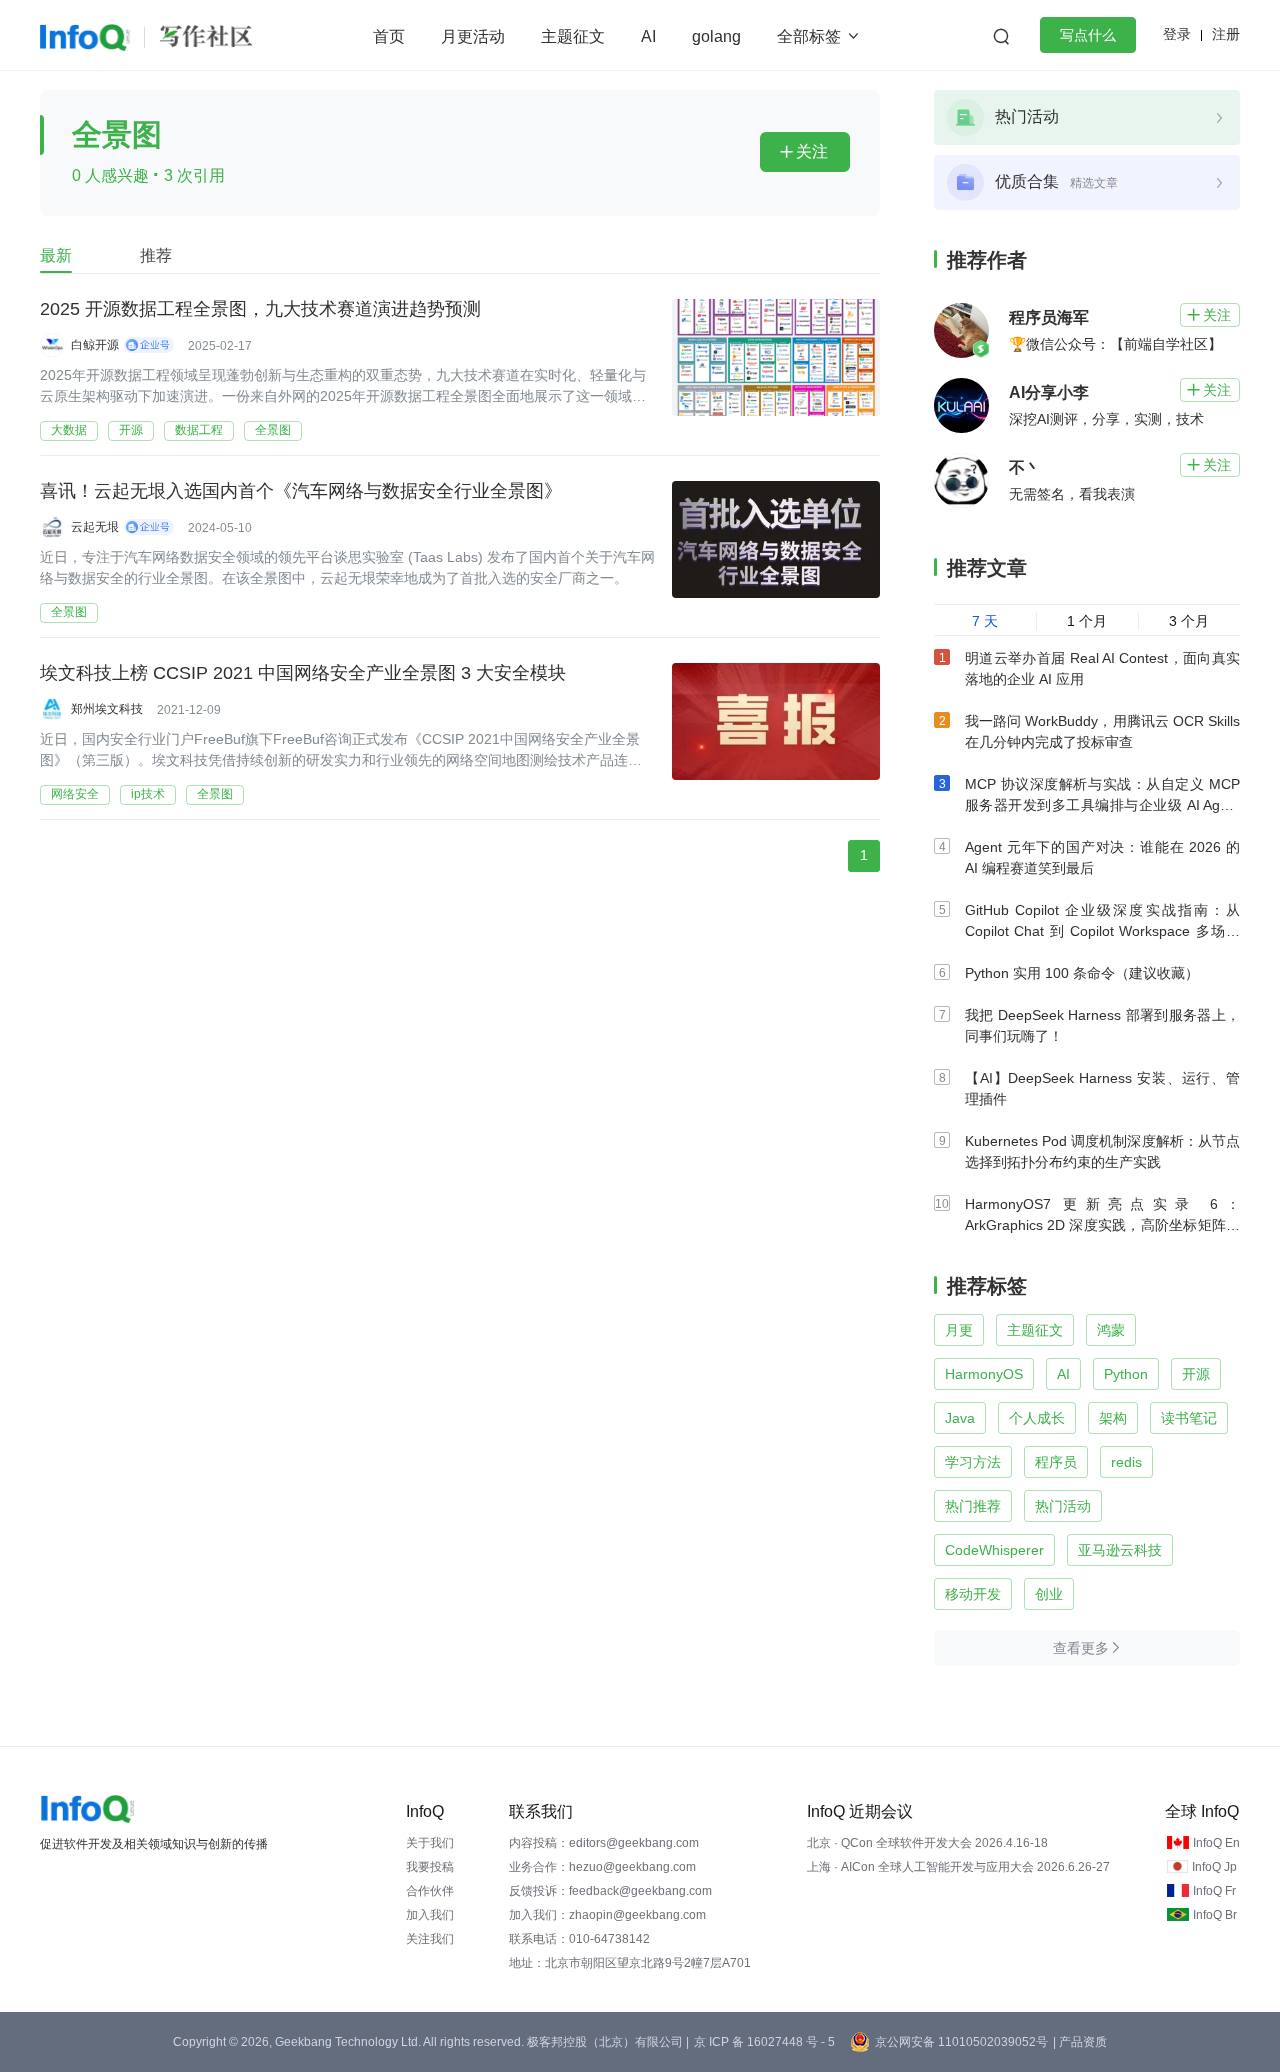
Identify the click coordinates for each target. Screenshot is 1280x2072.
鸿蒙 (1111, 1330)
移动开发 (973, 1594)
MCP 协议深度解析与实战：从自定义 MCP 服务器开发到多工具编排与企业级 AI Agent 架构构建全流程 (1102, 805)
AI (648, 36)
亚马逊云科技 (1120, 1550)
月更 (959, 1330)
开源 (131, 430)
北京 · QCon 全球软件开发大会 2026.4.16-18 (927, 1843)
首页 (389, 36)
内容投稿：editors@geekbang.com (604, 1843)
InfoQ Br (1215, 1915)
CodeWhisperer (994, 1550)
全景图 (273, 430)
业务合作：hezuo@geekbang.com (602, 1867)
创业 (1049, 1594)
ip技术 (148, 794)
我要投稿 (430, 1867)
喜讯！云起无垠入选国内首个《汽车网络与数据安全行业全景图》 (301, 491)
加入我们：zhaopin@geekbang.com (607, 1915)
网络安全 (75, 794)
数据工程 (199, 430)
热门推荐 (973, 1506)
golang (716, 36)
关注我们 (430, 1939)
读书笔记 (1189, 1418)
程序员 (1056, 1462)
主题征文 (573, 36)
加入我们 (430, 1915)
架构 (1113, 1418)
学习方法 (973, 1462)
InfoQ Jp (1214, 1867)
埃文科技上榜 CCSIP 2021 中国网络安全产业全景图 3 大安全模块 (303, 673)
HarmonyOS (984, 1374)
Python (1126, 1374)
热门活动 (1063, 1506)
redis (1126, 1462)
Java (960, 1418)
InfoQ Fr (1214, 1891)
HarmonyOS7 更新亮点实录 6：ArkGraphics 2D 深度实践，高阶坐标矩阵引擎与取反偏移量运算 (1102, 1225)
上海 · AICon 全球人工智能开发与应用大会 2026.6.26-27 (958, 1867)
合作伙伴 (430, 1891)
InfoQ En (1216, 1843)
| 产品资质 (1080, 2042)
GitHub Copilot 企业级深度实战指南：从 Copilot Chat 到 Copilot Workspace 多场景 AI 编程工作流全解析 (1102, 931)
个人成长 (1037, 1418)
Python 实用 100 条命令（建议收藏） (1082, 973)
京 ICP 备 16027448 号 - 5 (764, 2042)
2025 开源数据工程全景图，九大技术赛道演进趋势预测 (260, 309)
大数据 (69, 430)
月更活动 (473, 36)
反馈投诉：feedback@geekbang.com (610, 1891)
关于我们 (430, 1843)
